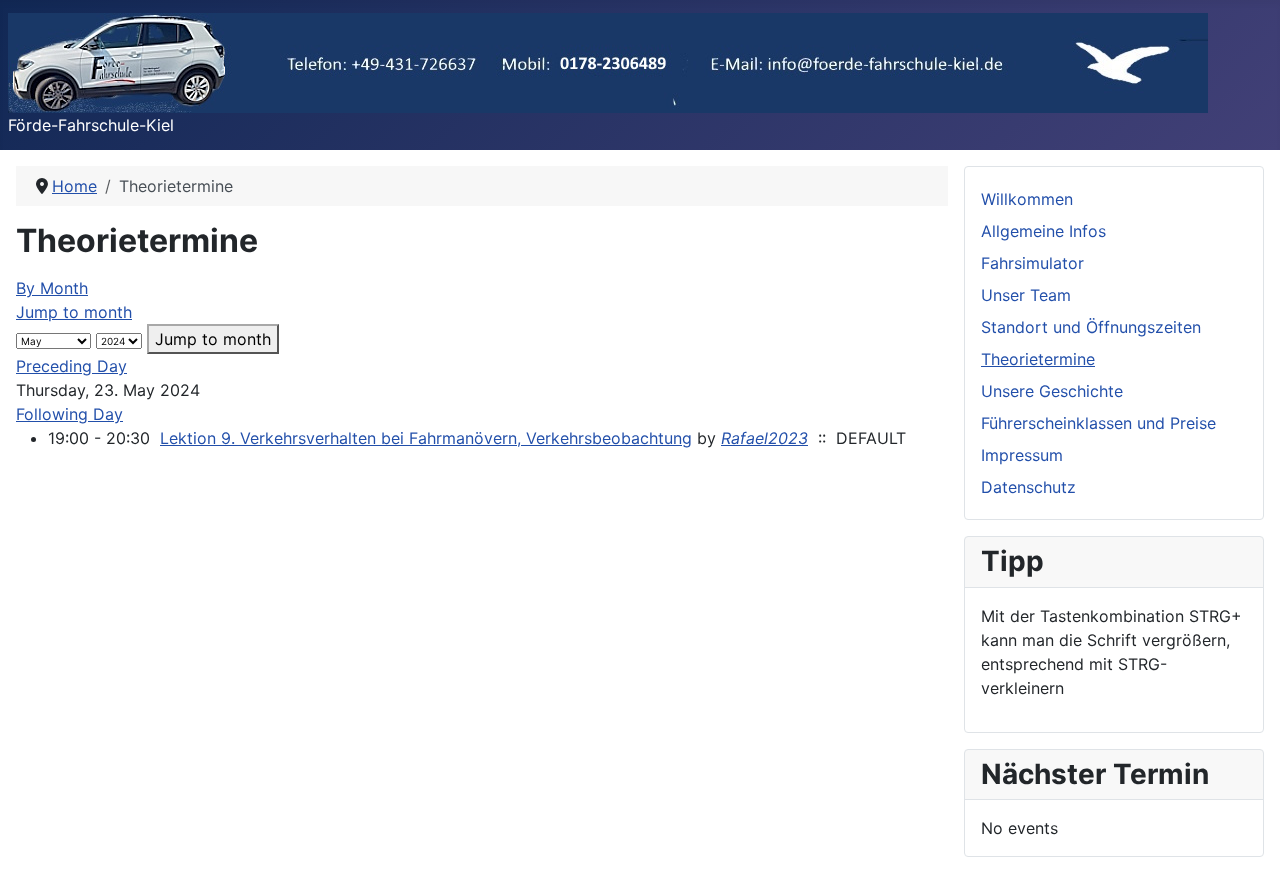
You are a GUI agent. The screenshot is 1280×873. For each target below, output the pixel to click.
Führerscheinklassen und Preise (1098, 423)
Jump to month (74, 312)
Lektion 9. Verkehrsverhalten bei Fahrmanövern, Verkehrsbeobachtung (426, 438)
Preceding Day (71, 366)
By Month (52, 288)
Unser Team (1026, 295)
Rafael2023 (764, 438)
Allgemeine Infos (1043, 231)
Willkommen (1027, 199)
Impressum (1022, 455)
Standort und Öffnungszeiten (1091, 327)
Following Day (69, 414)
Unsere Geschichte (1052, 391)
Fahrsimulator (1032, 263)
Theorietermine (1038, 359)
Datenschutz (1028, 487)
